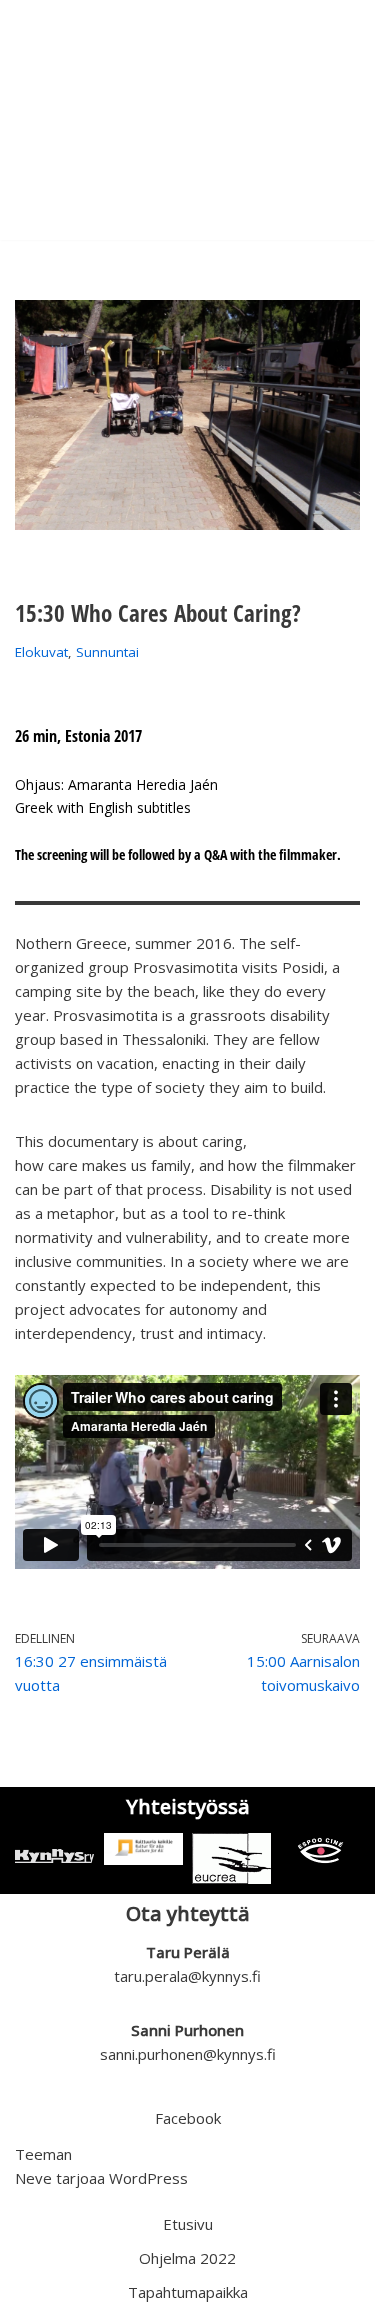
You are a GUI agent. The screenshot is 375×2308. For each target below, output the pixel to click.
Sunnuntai (107, 652)
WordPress (148, 2178)
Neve (33, 2178)
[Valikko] (336, 120)
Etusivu (188, 2224)
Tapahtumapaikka (188, 2292)
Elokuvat (41, 652)
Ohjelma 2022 (187, 2258)
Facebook (188, 2118)
